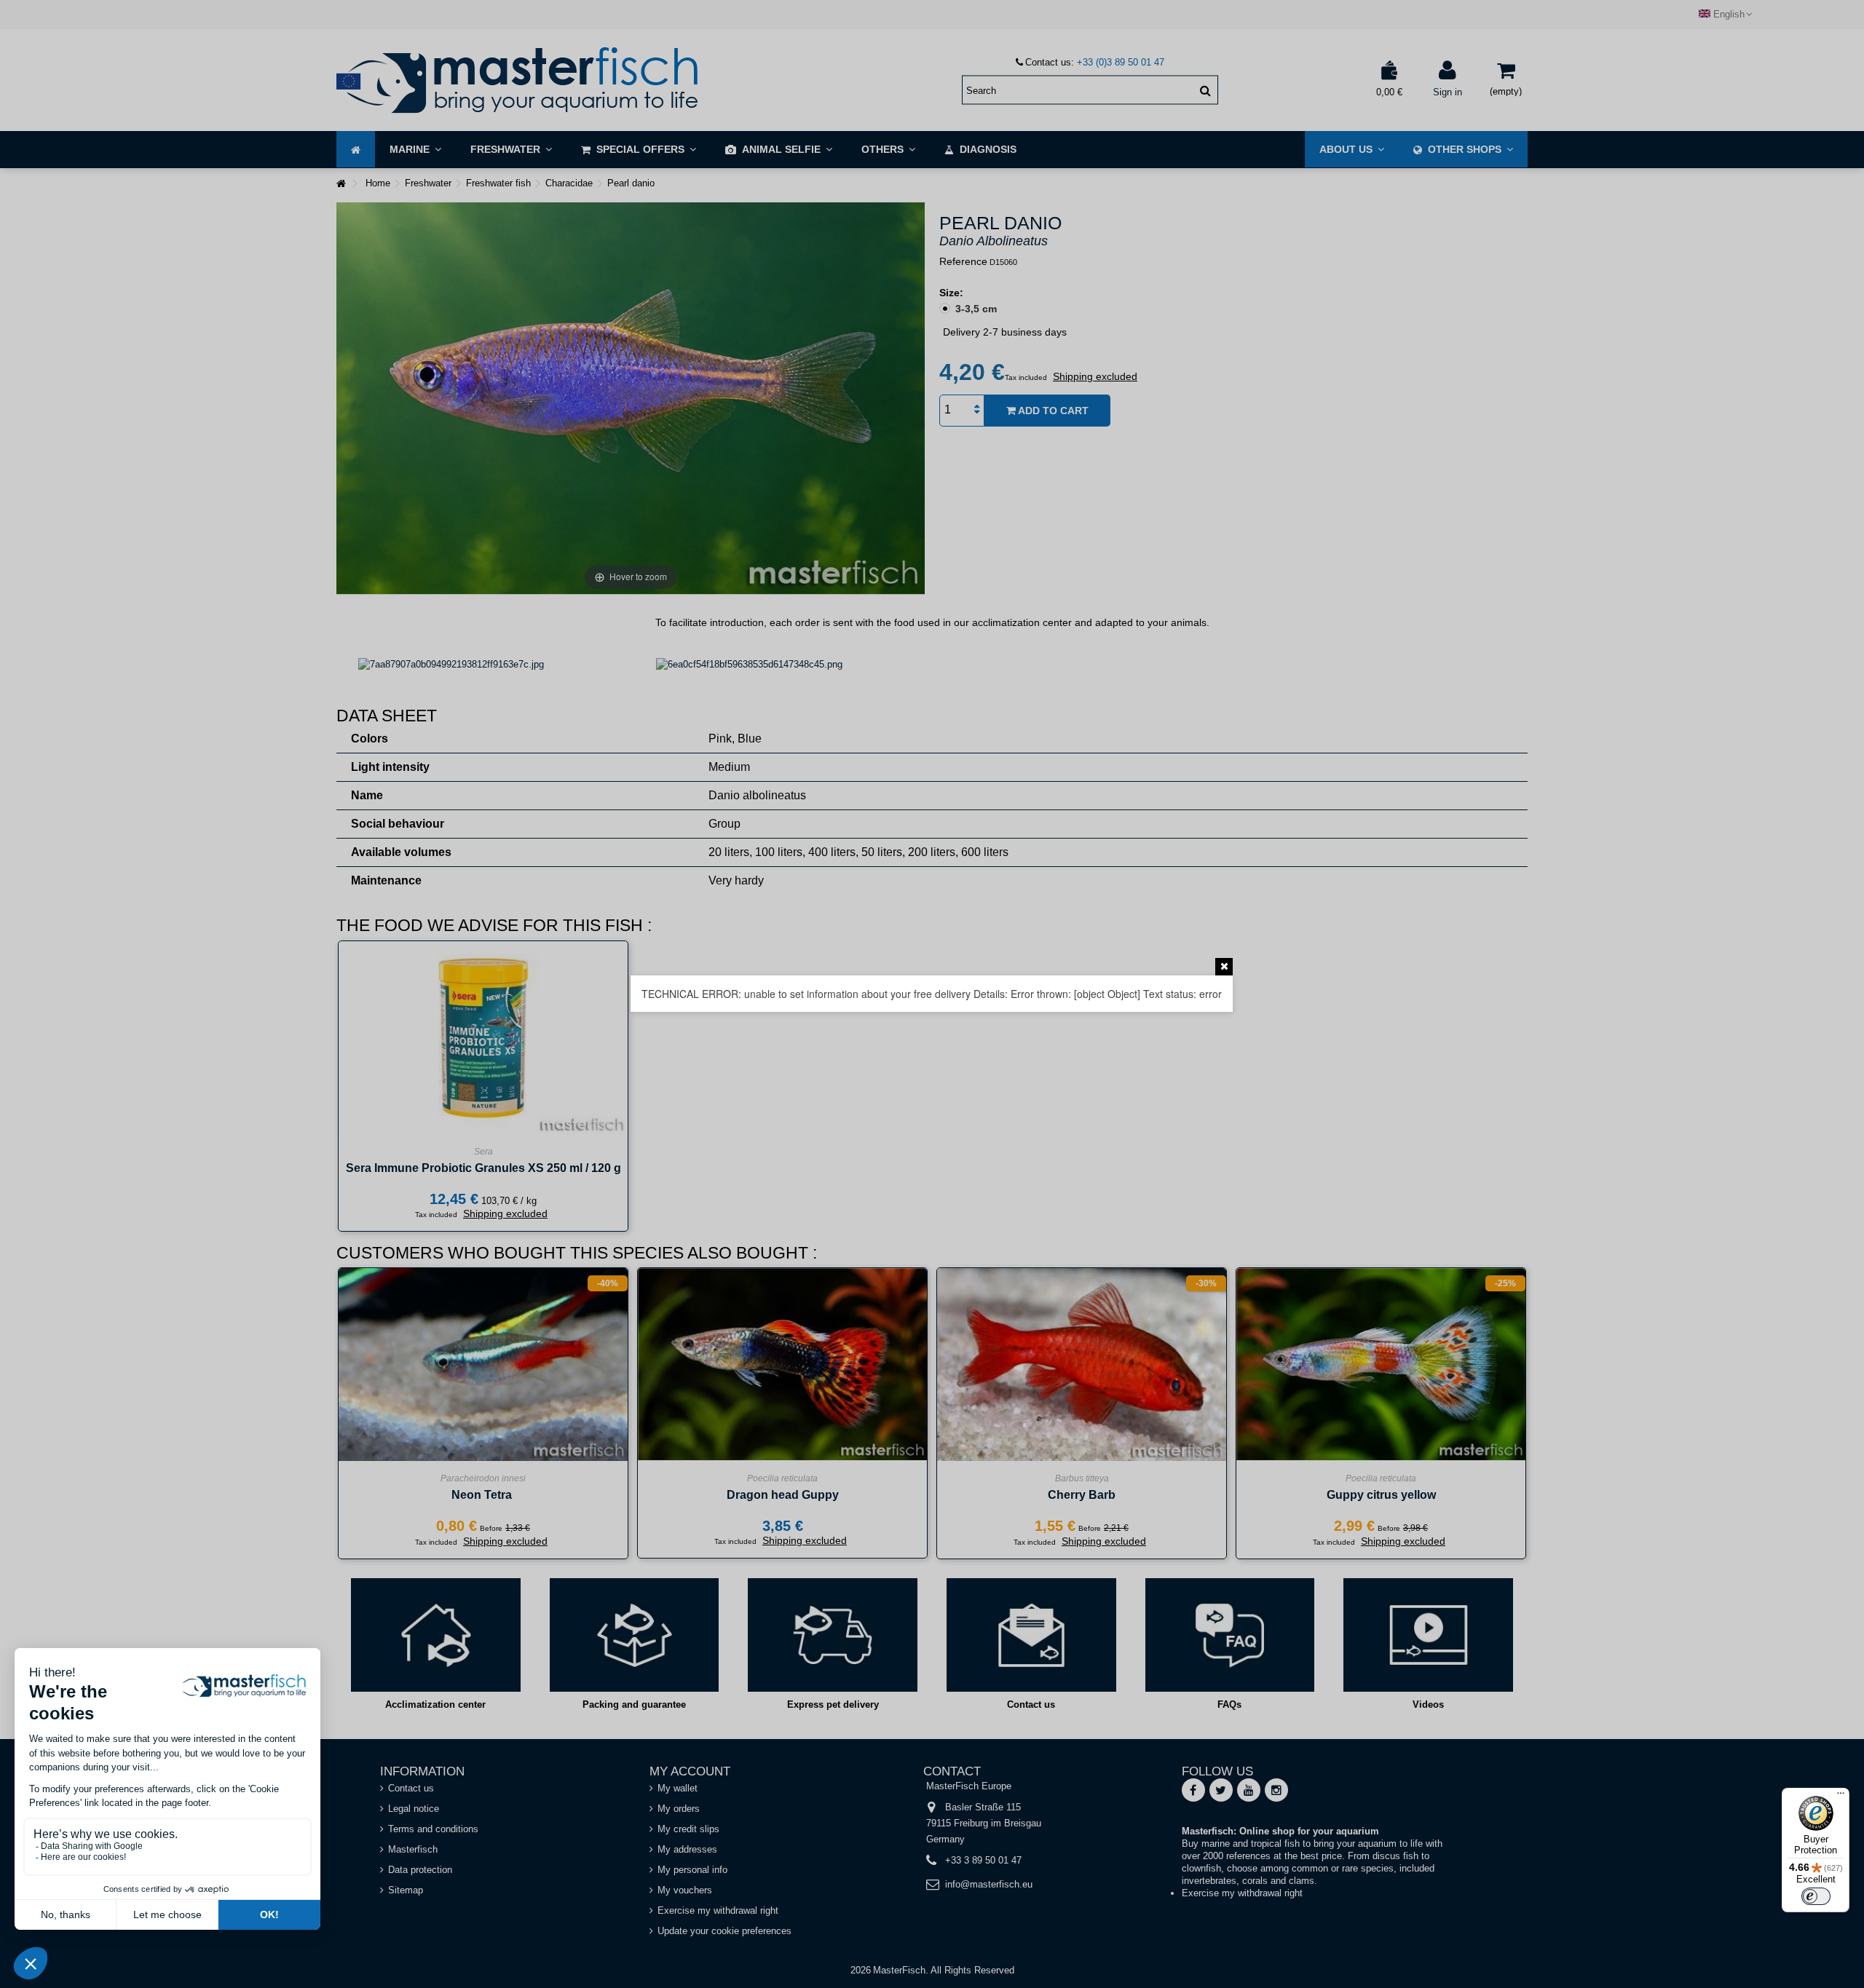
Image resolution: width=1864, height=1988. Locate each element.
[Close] (1224, 967)
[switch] (1816, 1896)
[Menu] (1841, 1797)
